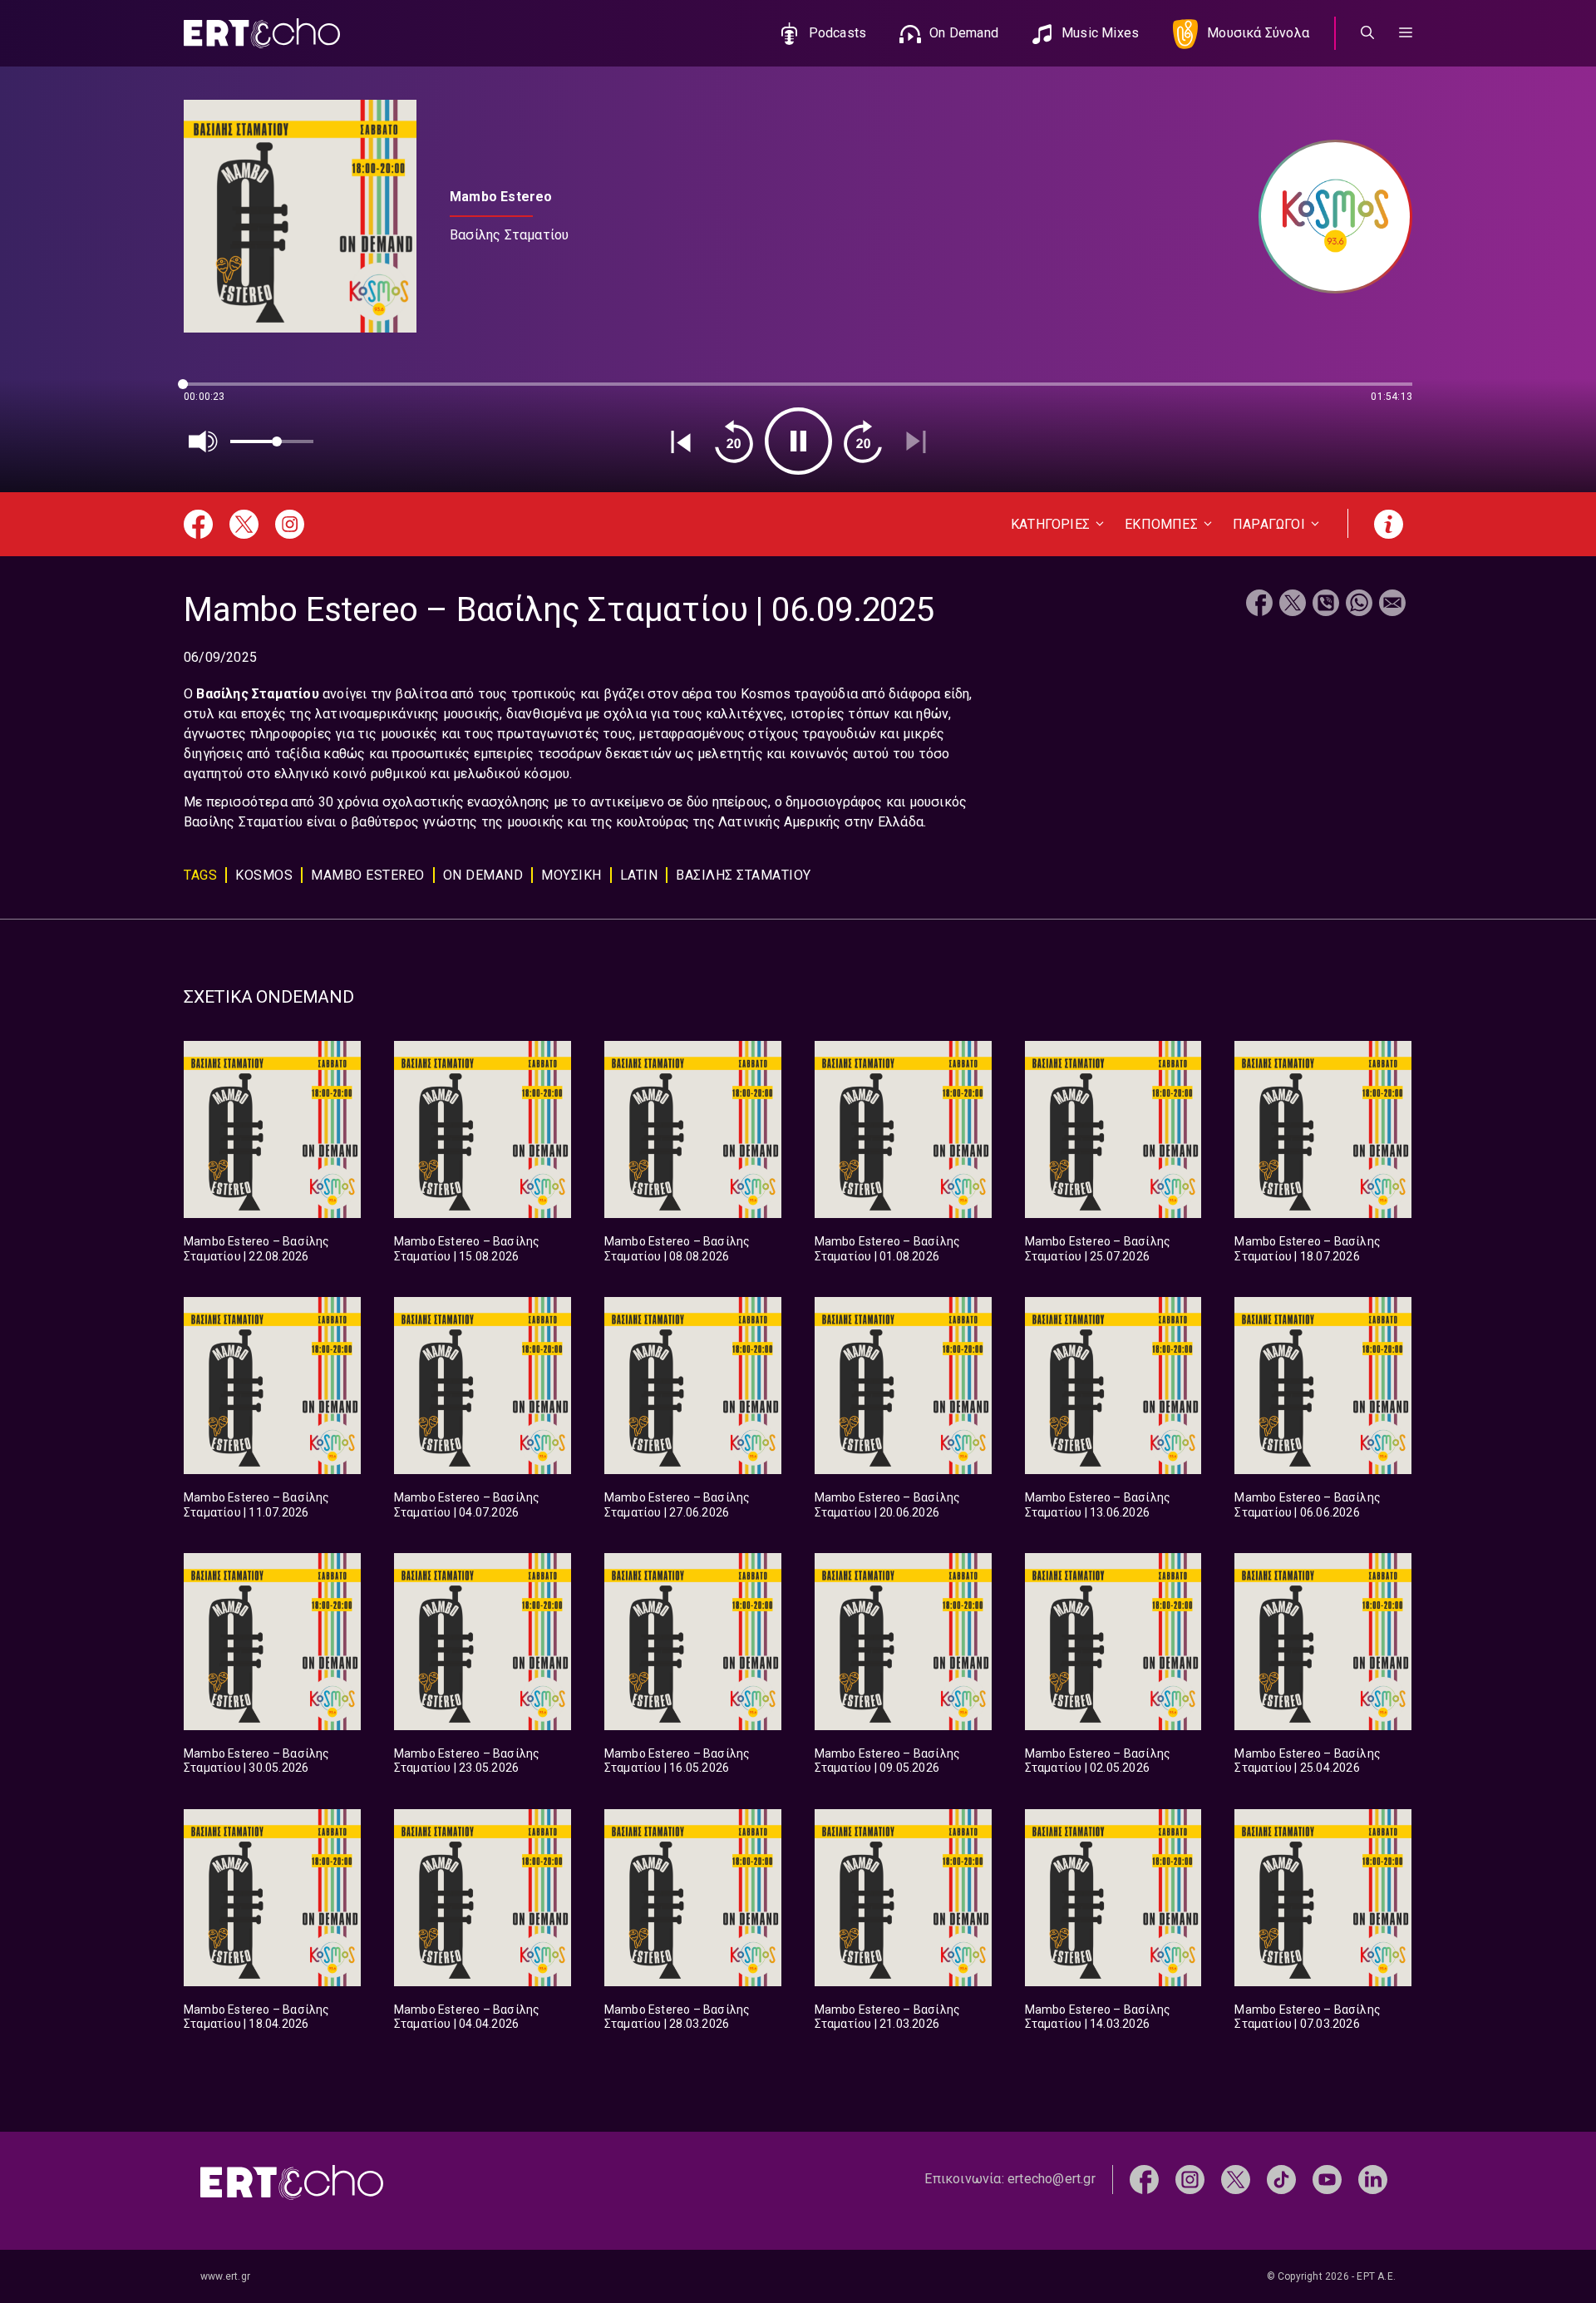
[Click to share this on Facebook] (1259, 605)
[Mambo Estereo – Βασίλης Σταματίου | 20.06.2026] (903, 1386)
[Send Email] (1392, 605)
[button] (1406, 33)
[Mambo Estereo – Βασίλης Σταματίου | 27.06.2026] (693, 1386)
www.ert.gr (225, 2276)
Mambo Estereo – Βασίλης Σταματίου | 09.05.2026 (888, 1761)
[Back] (681, 441)
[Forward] (863, 441)
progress (211, 392)
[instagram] (1190, 2179)
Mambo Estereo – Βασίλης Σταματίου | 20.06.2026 (888, 1505)
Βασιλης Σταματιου (744, 875)
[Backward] (734, 441)
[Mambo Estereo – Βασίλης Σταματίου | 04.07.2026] (483, 1386)
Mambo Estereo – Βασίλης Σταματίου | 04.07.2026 (467, 1505)
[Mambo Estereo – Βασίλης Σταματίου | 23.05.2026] (483, 1642)
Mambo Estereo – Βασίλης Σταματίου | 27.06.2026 (677, 1505)
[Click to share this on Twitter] (1293, 605)
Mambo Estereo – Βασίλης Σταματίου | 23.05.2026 (467, 1761)
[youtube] (1327, 2179)
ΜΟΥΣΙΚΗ (571, 875)
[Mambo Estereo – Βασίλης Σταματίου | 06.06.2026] (1323, 1386)
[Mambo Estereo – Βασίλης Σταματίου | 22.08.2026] (272, 1129)
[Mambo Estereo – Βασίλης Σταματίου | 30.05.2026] (272, 1642)
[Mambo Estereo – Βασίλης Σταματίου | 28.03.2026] (693, 1898)
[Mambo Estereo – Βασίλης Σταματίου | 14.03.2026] (1113, 1898)
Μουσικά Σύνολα (1258, 33)
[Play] (798, 441)
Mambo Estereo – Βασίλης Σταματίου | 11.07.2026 (257, 1505)
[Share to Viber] (1326, 605)
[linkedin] (1373, 2179)
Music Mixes (1100, 33)
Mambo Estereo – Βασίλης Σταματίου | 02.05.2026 (1098, 1761)
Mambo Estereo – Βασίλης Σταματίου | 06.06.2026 (1308, 1505)
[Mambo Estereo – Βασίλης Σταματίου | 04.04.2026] (483, 1898)
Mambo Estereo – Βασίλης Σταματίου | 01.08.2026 (888, 1249)
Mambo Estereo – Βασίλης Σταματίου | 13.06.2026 (1098, 1505)
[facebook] (1144, 2179)
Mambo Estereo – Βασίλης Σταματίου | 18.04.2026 (257, 2017)
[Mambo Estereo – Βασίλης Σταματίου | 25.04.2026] (1323, 1642)
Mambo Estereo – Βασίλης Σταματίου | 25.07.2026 (1098, 1249)
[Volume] (204, 441)
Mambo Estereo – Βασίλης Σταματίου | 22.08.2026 (257, 1249)
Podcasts (838, 33)
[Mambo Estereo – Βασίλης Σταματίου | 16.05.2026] (693, 1642)
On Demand (964, 33)
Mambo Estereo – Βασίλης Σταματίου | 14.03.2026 (1098, 2017)
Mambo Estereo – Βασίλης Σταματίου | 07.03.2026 (1308, 2017)
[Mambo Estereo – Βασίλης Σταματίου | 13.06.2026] (1113, 1386)
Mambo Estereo (368, 875)
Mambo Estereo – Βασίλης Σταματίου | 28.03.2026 (677, 2017)
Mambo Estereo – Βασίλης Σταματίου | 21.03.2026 (888, 2017)
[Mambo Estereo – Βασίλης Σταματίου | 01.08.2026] (903, 1129)
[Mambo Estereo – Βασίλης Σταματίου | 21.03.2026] (903, 1898)
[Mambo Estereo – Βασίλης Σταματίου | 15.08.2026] (483, 1129)
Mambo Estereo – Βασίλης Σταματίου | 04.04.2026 (467, 2017)
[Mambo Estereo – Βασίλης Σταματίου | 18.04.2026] (272, 1898)
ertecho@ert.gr (1052, 2179)
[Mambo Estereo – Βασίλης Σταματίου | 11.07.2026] (272, 1386)
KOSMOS (264, 875)
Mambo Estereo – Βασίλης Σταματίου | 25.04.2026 (1308, 1761)
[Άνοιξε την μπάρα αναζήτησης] (1367, 33)
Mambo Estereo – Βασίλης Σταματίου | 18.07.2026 (1308, 1249)
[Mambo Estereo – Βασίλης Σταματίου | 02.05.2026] (1113, 1642)
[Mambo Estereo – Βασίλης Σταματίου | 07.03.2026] (1323, 1898)
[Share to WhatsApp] (1359, 605)
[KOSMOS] (1327, 217)
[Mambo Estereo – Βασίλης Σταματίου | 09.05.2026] (903, 1642)
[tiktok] (1281, 2179)
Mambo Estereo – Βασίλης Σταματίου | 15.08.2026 (467, 1249)
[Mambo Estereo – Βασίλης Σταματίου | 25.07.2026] (1113, 1129)
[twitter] (1236, 2179)
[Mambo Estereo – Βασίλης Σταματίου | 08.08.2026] (693, 1129)
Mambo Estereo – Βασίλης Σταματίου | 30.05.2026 (257, 1761)
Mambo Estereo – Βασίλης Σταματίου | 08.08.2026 (677, 1249)
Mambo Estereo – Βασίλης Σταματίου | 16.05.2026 (677, 1761)
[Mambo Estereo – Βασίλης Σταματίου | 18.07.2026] (1323, 1129)
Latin (639, 875)
